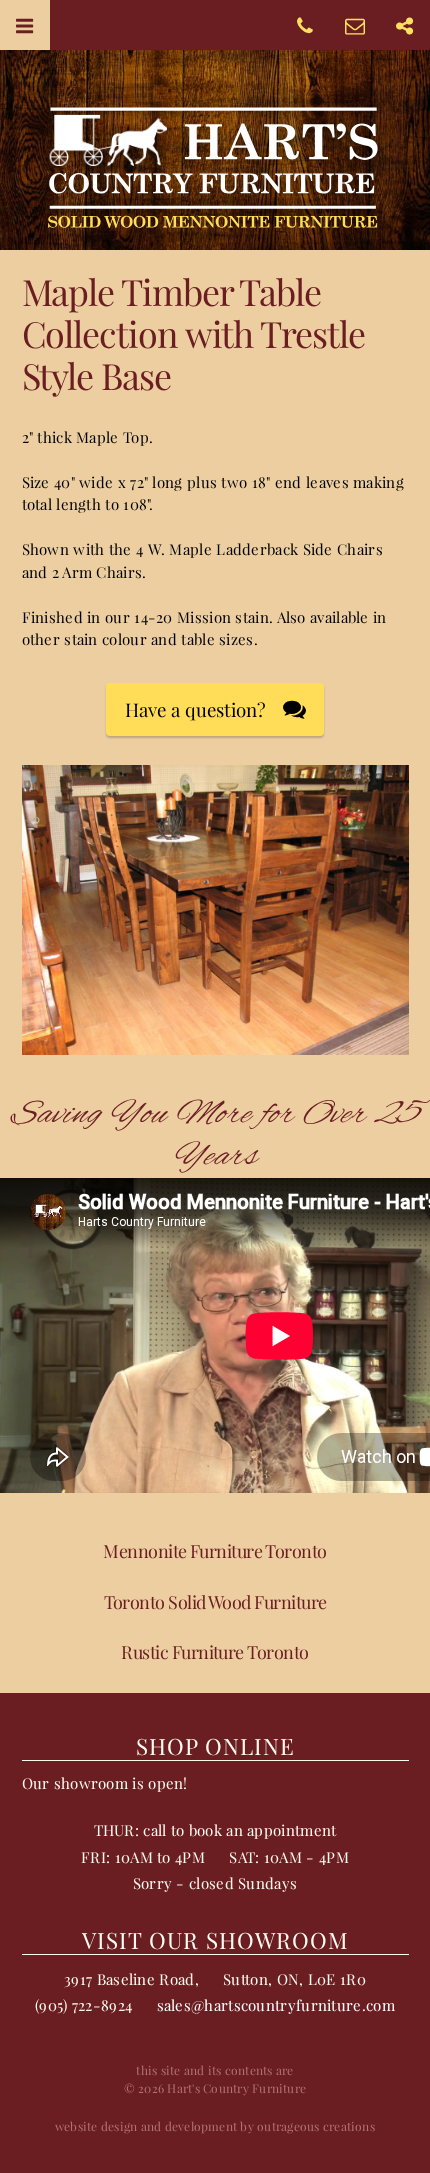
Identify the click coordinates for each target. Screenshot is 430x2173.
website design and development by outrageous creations (215, 2126)
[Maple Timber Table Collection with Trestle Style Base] (215, 1044)
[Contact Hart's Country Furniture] (355, 24)
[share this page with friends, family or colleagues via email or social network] (405, 24)
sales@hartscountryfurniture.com (276, 2005)
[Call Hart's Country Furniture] (305, 24)
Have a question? (195, 709)
